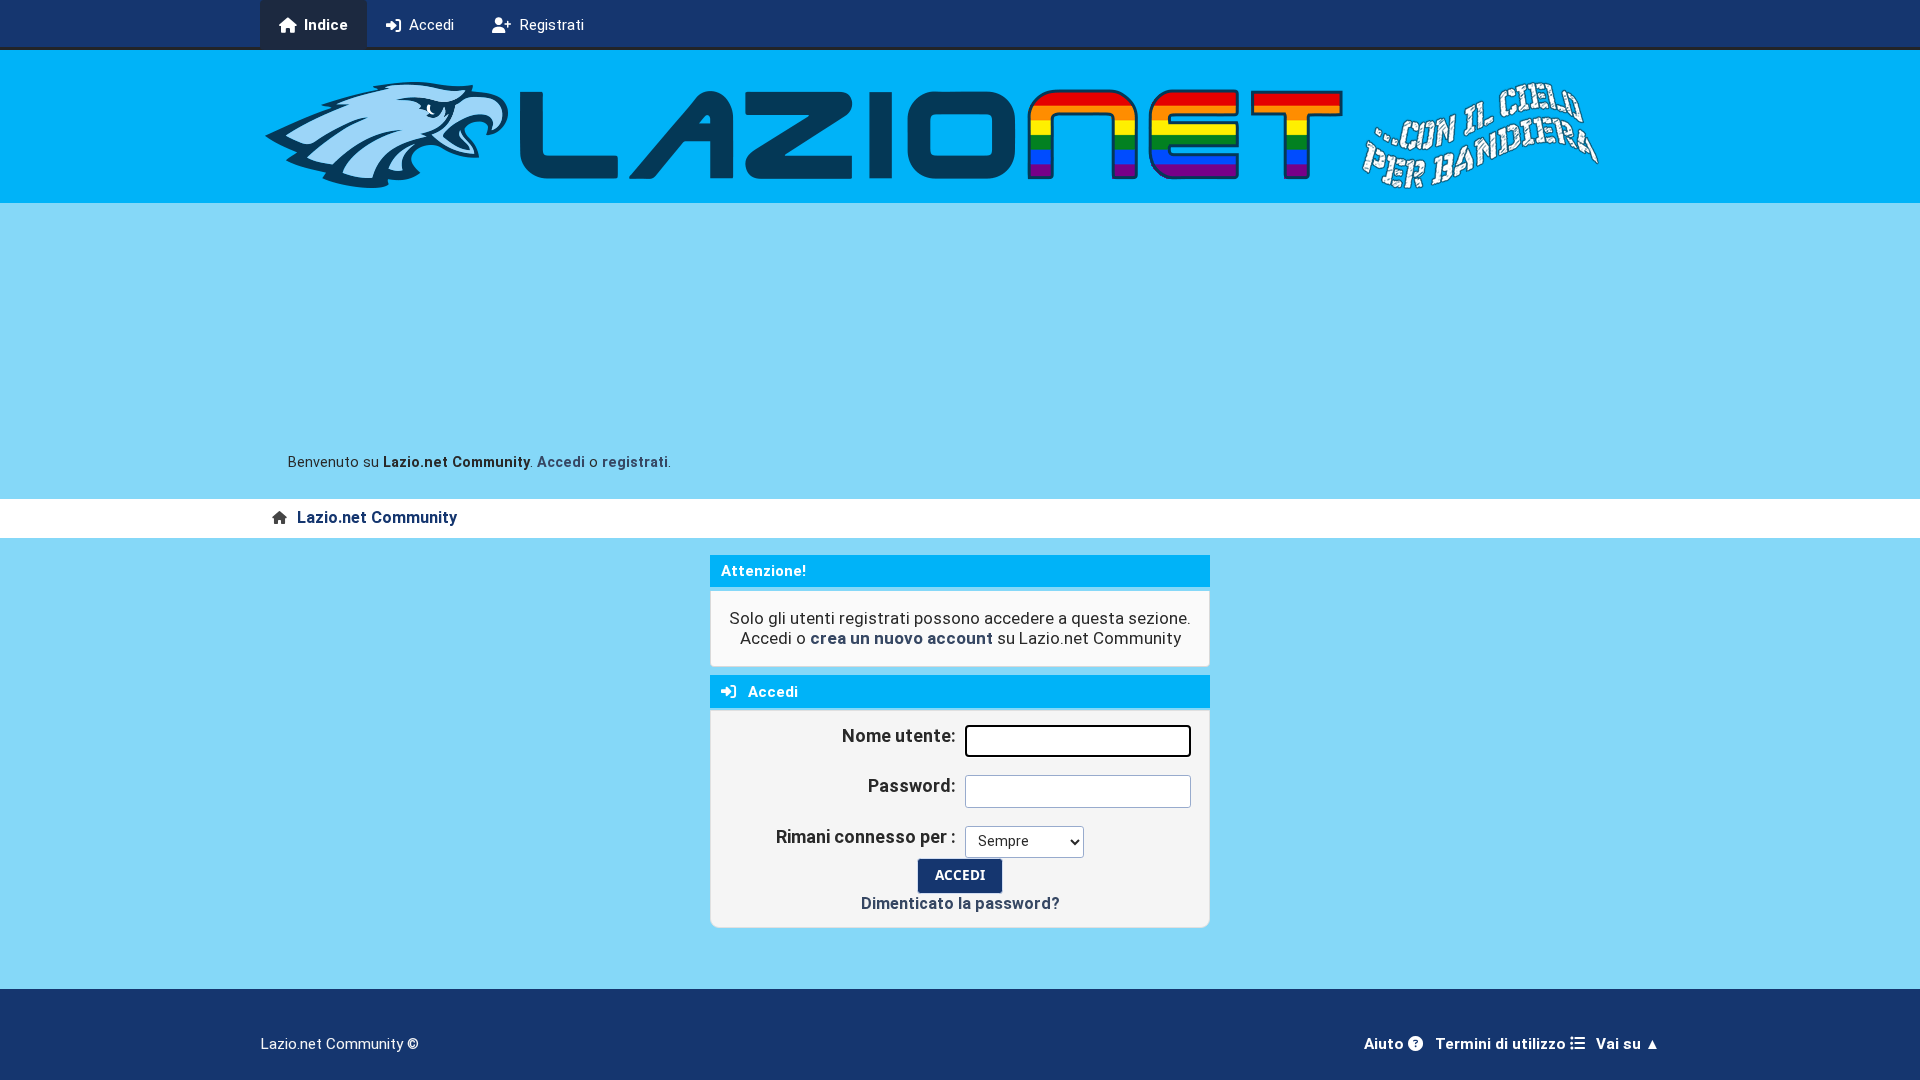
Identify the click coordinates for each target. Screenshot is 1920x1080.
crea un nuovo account (901, 638)
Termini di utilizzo (1502, 1044)
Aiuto (1386, 1044)
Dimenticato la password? (960, 903)
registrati (635, 462)
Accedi (561, 462)
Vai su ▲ (1628, 1044)
